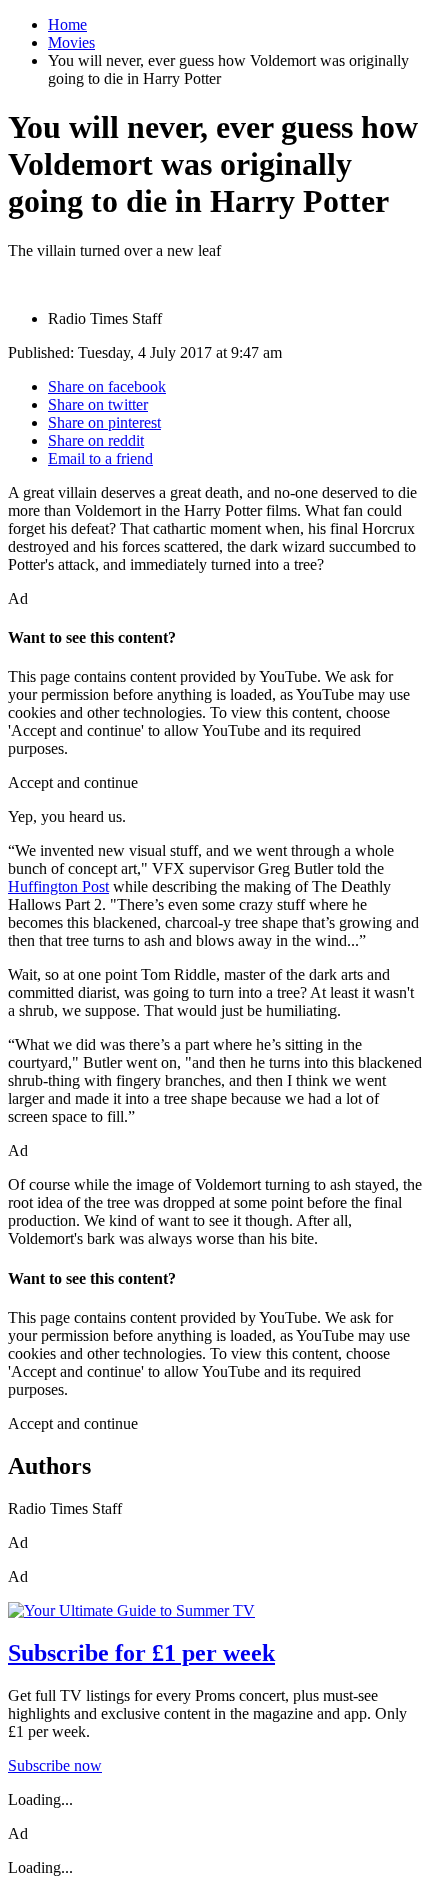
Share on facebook (107, 386)
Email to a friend (100, 458)
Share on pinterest (104, 422)
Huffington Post (58, 886)
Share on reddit (96, 440)
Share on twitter (98, 404)
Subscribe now (55, 1765)
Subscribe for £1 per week (141, 1653)
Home (67, 24)
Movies (71, 42)
